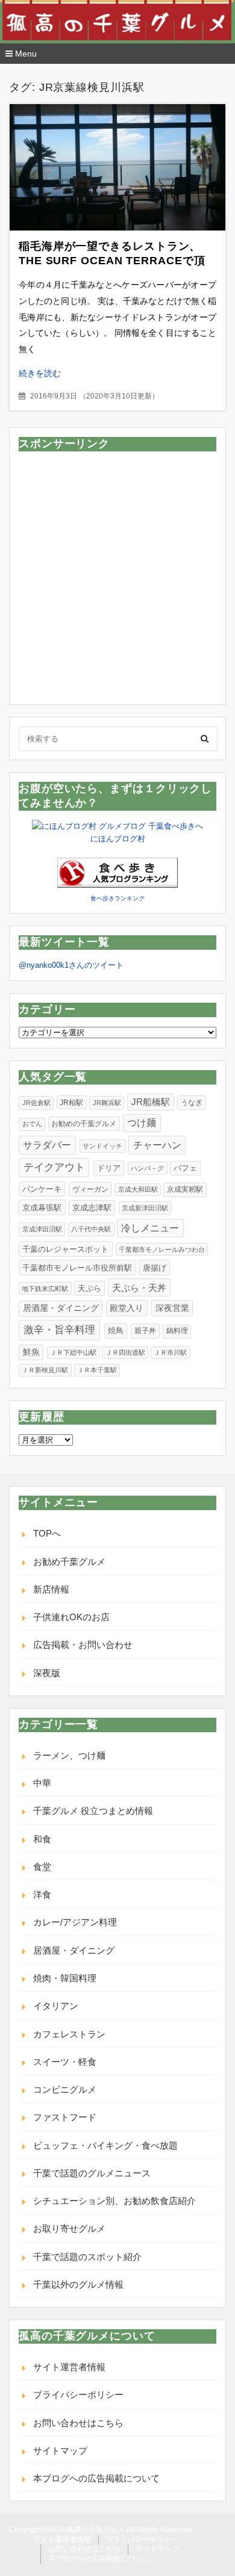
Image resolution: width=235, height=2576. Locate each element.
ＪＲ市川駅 (170, 1352)
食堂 (42, 1867)
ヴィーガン (90, 1189)
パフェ (185, 1168)
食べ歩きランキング (117, 898)
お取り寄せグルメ (69, 2228)
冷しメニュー (150, 1228)
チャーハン (157, 1145)
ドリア (109, 1168)
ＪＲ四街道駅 (125, 1352)
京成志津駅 (92, 1208)
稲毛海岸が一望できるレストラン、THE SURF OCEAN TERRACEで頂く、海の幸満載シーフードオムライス (115, 261)
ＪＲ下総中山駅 (73, 1352)
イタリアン (56, 2006)
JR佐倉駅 (36, 1103)
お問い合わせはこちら (78, 2423)
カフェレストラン (69, 2034)
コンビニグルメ (65, 2089)
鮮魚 (31, 1352)
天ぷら (89, 1288)
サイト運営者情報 (69, 2367)
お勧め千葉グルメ (69, 1562)
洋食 (42, 1894)
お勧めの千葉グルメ (84, 1124)
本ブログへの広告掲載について (96, 2478)
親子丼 (145, 1331)
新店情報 (51, 1589)
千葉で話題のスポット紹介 (87, 2257)
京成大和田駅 (138, 1189)
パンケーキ (42, 1189)
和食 (42, 1839)
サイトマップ (60, 2451)
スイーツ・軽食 (65, 2062)
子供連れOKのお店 (71, 1617)
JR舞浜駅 (107, 1103)
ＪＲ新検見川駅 (45, 1370)
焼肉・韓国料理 (65, 1978)
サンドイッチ (102, 1146)
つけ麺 (142, 1123)
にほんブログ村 (118, 839)
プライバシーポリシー (78, 2395)
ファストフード (65, 2117)
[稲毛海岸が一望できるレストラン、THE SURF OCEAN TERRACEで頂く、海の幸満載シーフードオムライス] (117, 167)
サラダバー (47, 1145)
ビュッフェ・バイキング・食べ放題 (105, 2145)
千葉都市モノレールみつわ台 (162, 1249)
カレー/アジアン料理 (75, 1922)
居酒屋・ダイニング (61, 1308)
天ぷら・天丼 (139, 1288)
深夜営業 (172, 1308)
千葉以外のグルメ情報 (78, 2284)
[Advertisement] (117, 578)
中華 (42, 1783)
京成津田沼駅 (42, 1229)
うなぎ (192, 1103)
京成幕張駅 (42, 1208)
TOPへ (47, 1533)
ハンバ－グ (147, 1168)
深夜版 (47, 1673)
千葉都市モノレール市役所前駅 (77, 1268)
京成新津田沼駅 (145, 1208)
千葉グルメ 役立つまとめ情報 (93, 1811)
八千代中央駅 (91, 1229)
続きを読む (40, 373)
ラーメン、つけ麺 (69, 1755)
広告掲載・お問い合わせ (83, 1645)
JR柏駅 (71, 1102)
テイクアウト (54, 1167)
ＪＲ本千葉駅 (97, 1370)
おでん (32, 1124)
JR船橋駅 (151, 1102)
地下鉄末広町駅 (45, 1289)
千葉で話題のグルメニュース (92, 2173)
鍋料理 (177, 1331)
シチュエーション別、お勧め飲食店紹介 (114, 2201)
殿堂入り (127, 1308)
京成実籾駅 (185, 1189)
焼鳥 (116, 1330)
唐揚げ (155, 1268)
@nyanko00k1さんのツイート (71, 965)
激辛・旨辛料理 (59, 1330)
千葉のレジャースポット (65, 1249)
